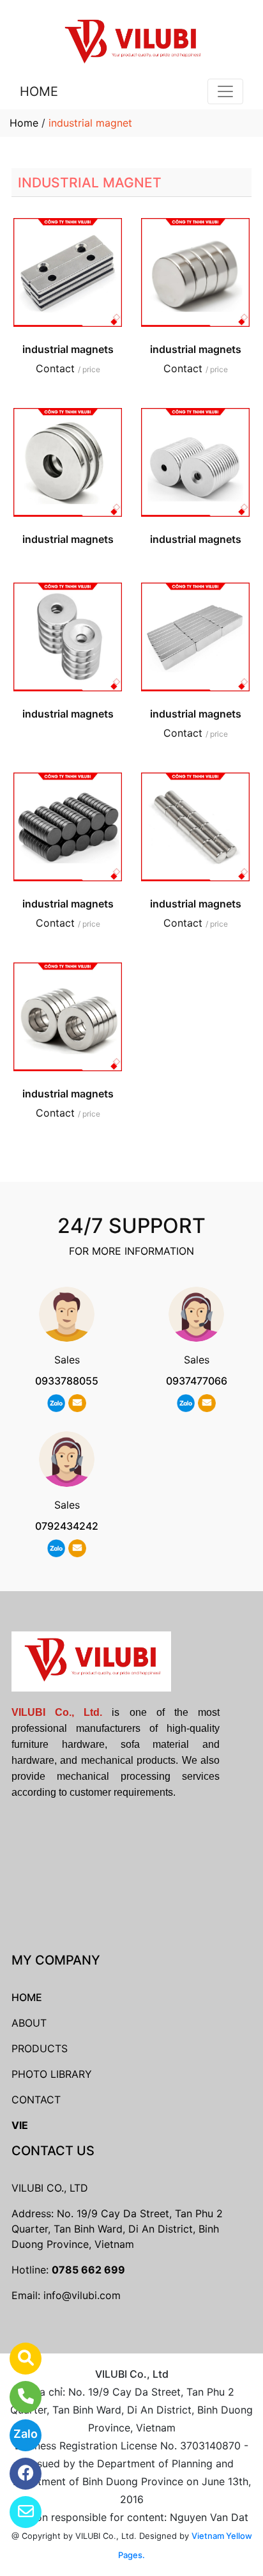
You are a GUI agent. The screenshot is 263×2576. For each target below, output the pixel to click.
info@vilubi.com (82, 2295)
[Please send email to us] (18, 2512)
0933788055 (67, 1381)
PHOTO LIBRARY (52, 2074)
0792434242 (67, 1526)
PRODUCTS (40, 2048)
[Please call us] (18, 2397)
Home (24, 123)
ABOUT (29, 2023)
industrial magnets (68, 349)
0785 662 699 (88, 2270)
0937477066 (197, 1381)
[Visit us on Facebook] (18, 2474)
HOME (39, 91)
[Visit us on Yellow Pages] (18, 2359)
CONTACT (36, 2100)
